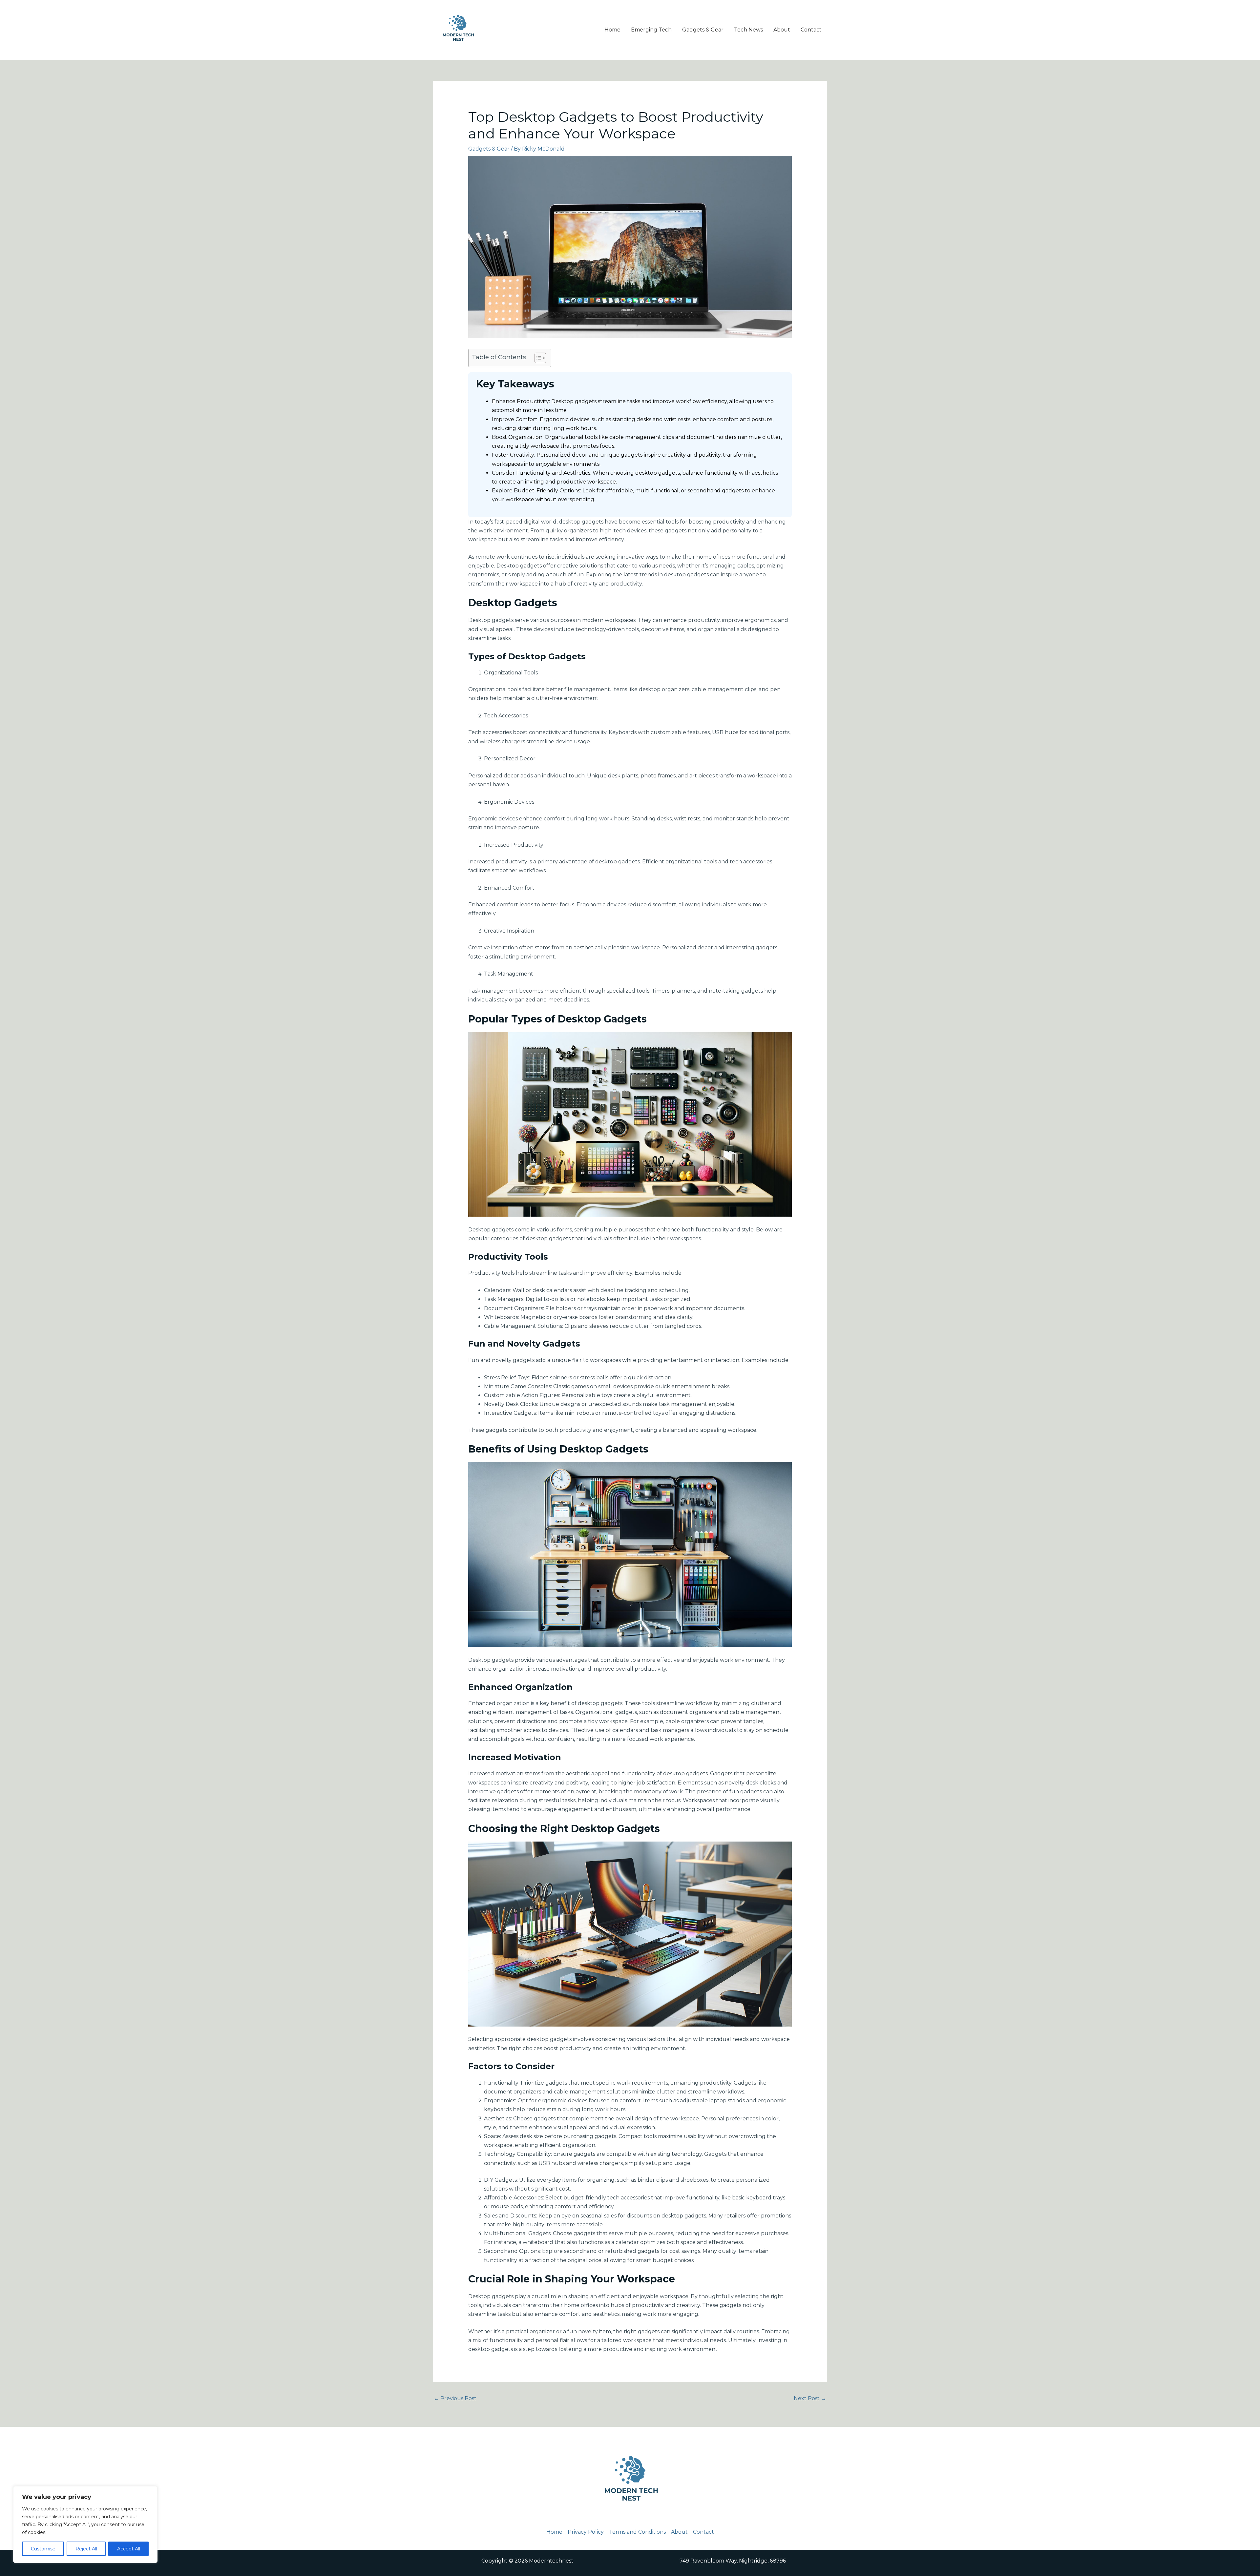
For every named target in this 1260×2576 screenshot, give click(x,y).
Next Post (810, 2398)
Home (612, 30)
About (782, 30)
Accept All (129, 2549)
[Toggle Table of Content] (537, 358)
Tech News (748, 30)
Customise (43, 2549)
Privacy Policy (586, 2532)
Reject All (86, 2549)
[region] (85, 2524)
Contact (811, 30)
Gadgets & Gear (703, 30)
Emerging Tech (651, 30)
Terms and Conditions (637, 2532)
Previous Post (455, 2398)
